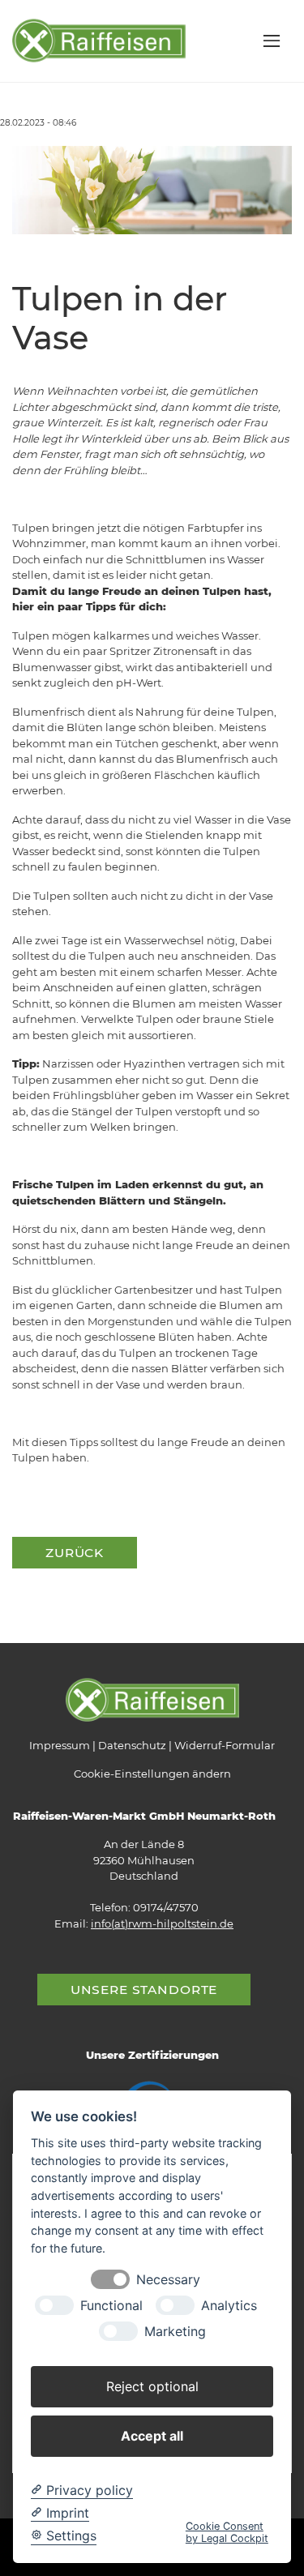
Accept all (152, 2436)
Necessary (168, 2280)
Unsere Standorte (144, 1990)
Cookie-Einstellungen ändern (152, 1774)
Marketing (175, 2332)
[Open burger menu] (272, 41)
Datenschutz (132, 1745)
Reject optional (152, 2386)
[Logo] (99, 40)
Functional (111, 2306)
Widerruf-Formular (225, 1745)
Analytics (229, 2306)
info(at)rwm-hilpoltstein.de (162, 1923)
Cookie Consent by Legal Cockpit (227, 2532)
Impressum (60, 1745)
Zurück (75, 1553)
